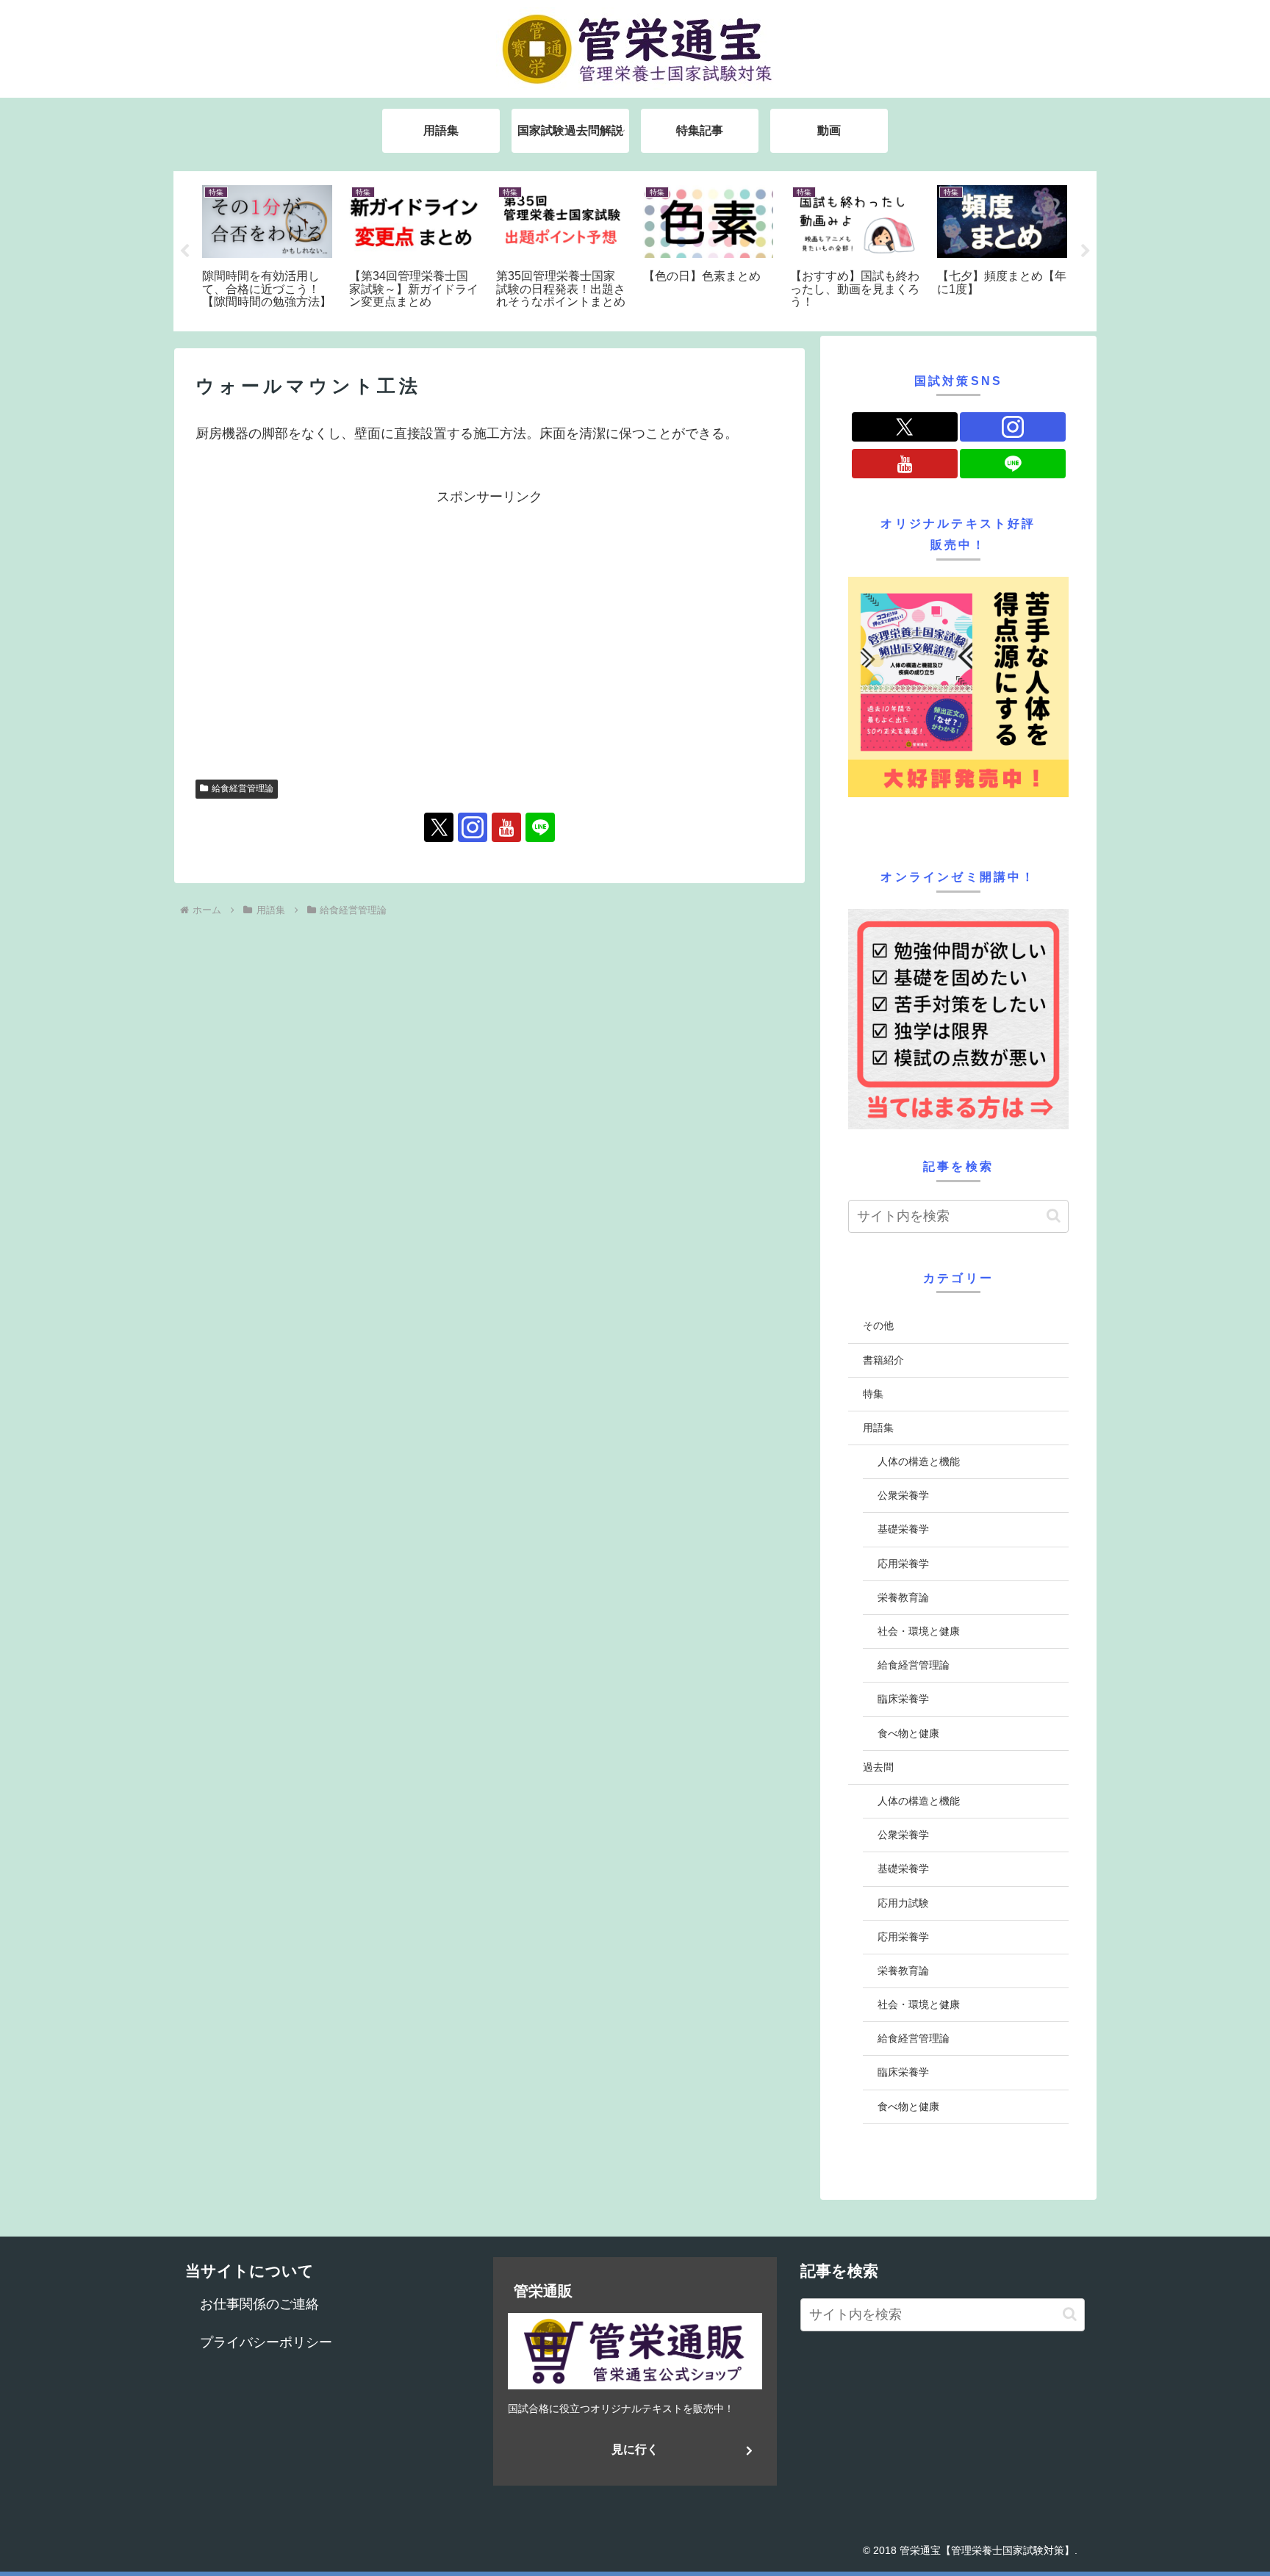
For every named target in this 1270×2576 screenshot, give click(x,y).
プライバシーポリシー (266, 2342)
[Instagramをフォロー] (473, 827)
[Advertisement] (489, 612)
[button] (1054, 1216)
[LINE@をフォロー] (540, 827)
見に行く (635, 2449)
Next (1086, 251)
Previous (184, 251)
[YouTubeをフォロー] (506, 827)
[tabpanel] (268, 249)
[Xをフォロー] (439, 827)
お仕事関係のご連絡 (259, 2304)
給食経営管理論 (243, 788)
